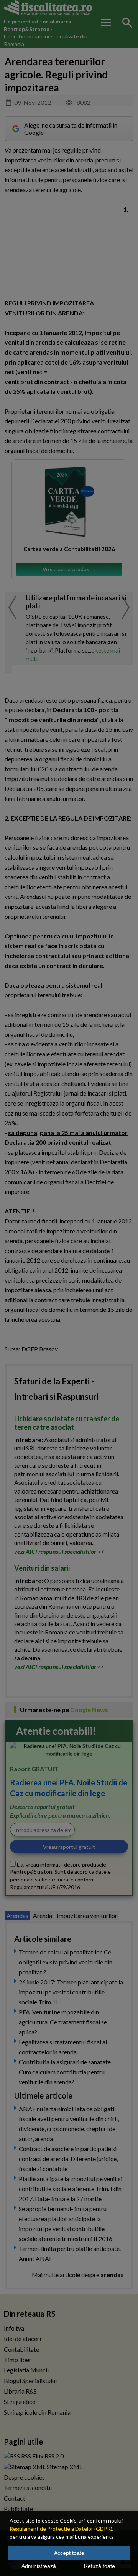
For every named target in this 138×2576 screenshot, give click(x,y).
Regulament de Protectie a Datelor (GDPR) (61, 2529)
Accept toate (69, 2553)
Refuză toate (99, 2566)
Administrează (39, 2566)
